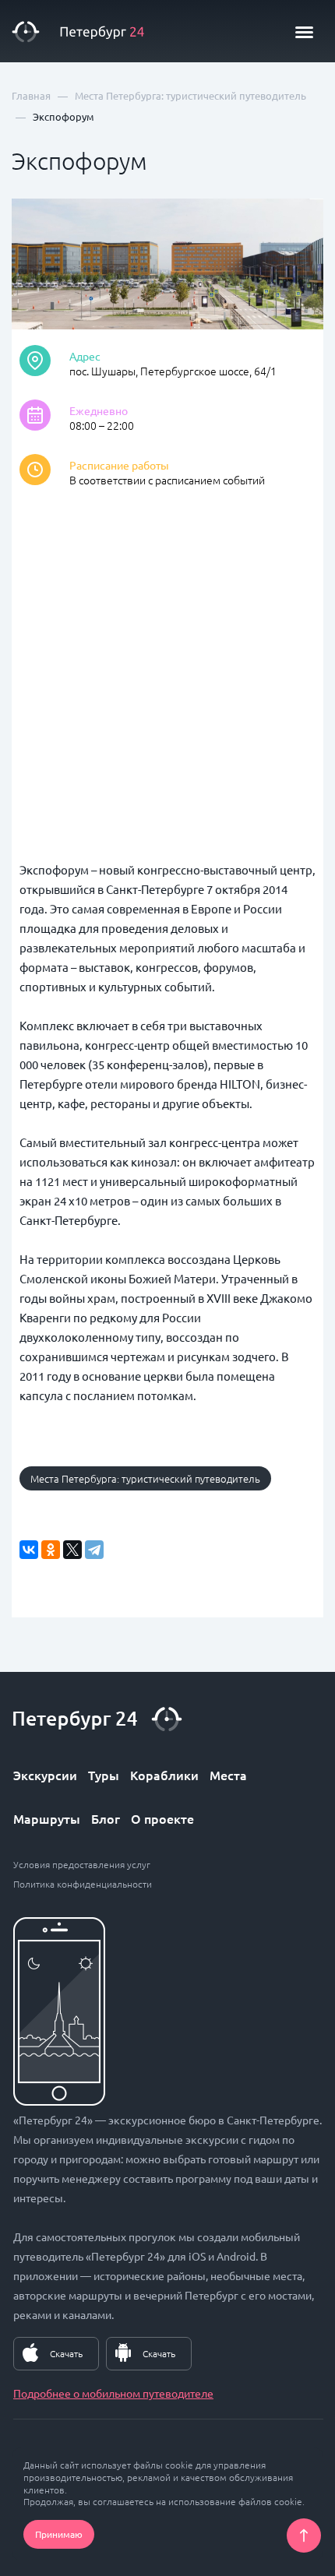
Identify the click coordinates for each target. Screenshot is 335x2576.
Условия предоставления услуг (82, 1864)
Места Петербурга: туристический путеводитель (145, 1478)
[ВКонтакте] (29, 1550)
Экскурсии (45, 1775)
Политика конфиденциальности (83, 1884)
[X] (72, 1550)
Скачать (66, 2353)
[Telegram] (94, 1550)
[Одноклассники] (51, 1550)
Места (228, 1775)
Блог (106, 1818)
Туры (104, 1775)
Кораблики (164, 1775)
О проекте (162, 1818)
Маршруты (47, 1818)
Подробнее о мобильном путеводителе (113, 2393)
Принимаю (59, 2534)
